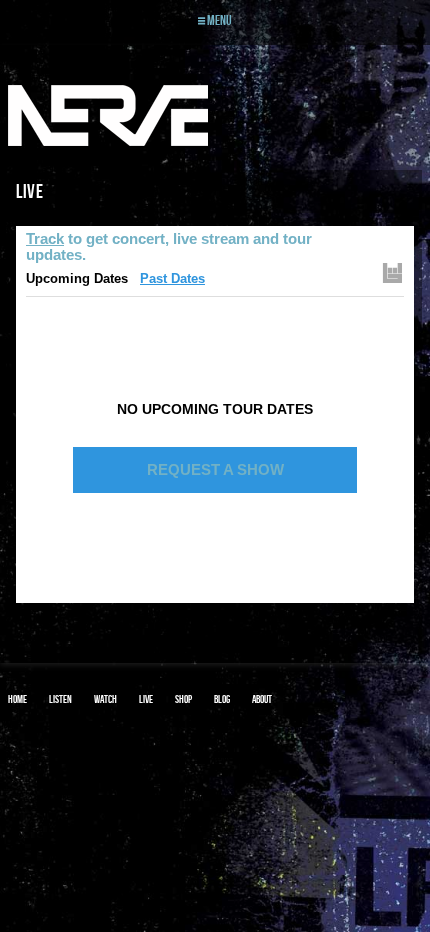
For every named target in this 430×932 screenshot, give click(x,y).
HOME (17, 699)
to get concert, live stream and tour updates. (169, 246)
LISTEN (60, 699)
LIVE (146, 699)
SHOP (183, 699)
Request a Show (215, 469)
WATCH (105, 699)
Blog (222, 699)
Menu (218, 20)
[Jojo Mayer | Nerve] (108, 116)
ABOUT (262, 699)
